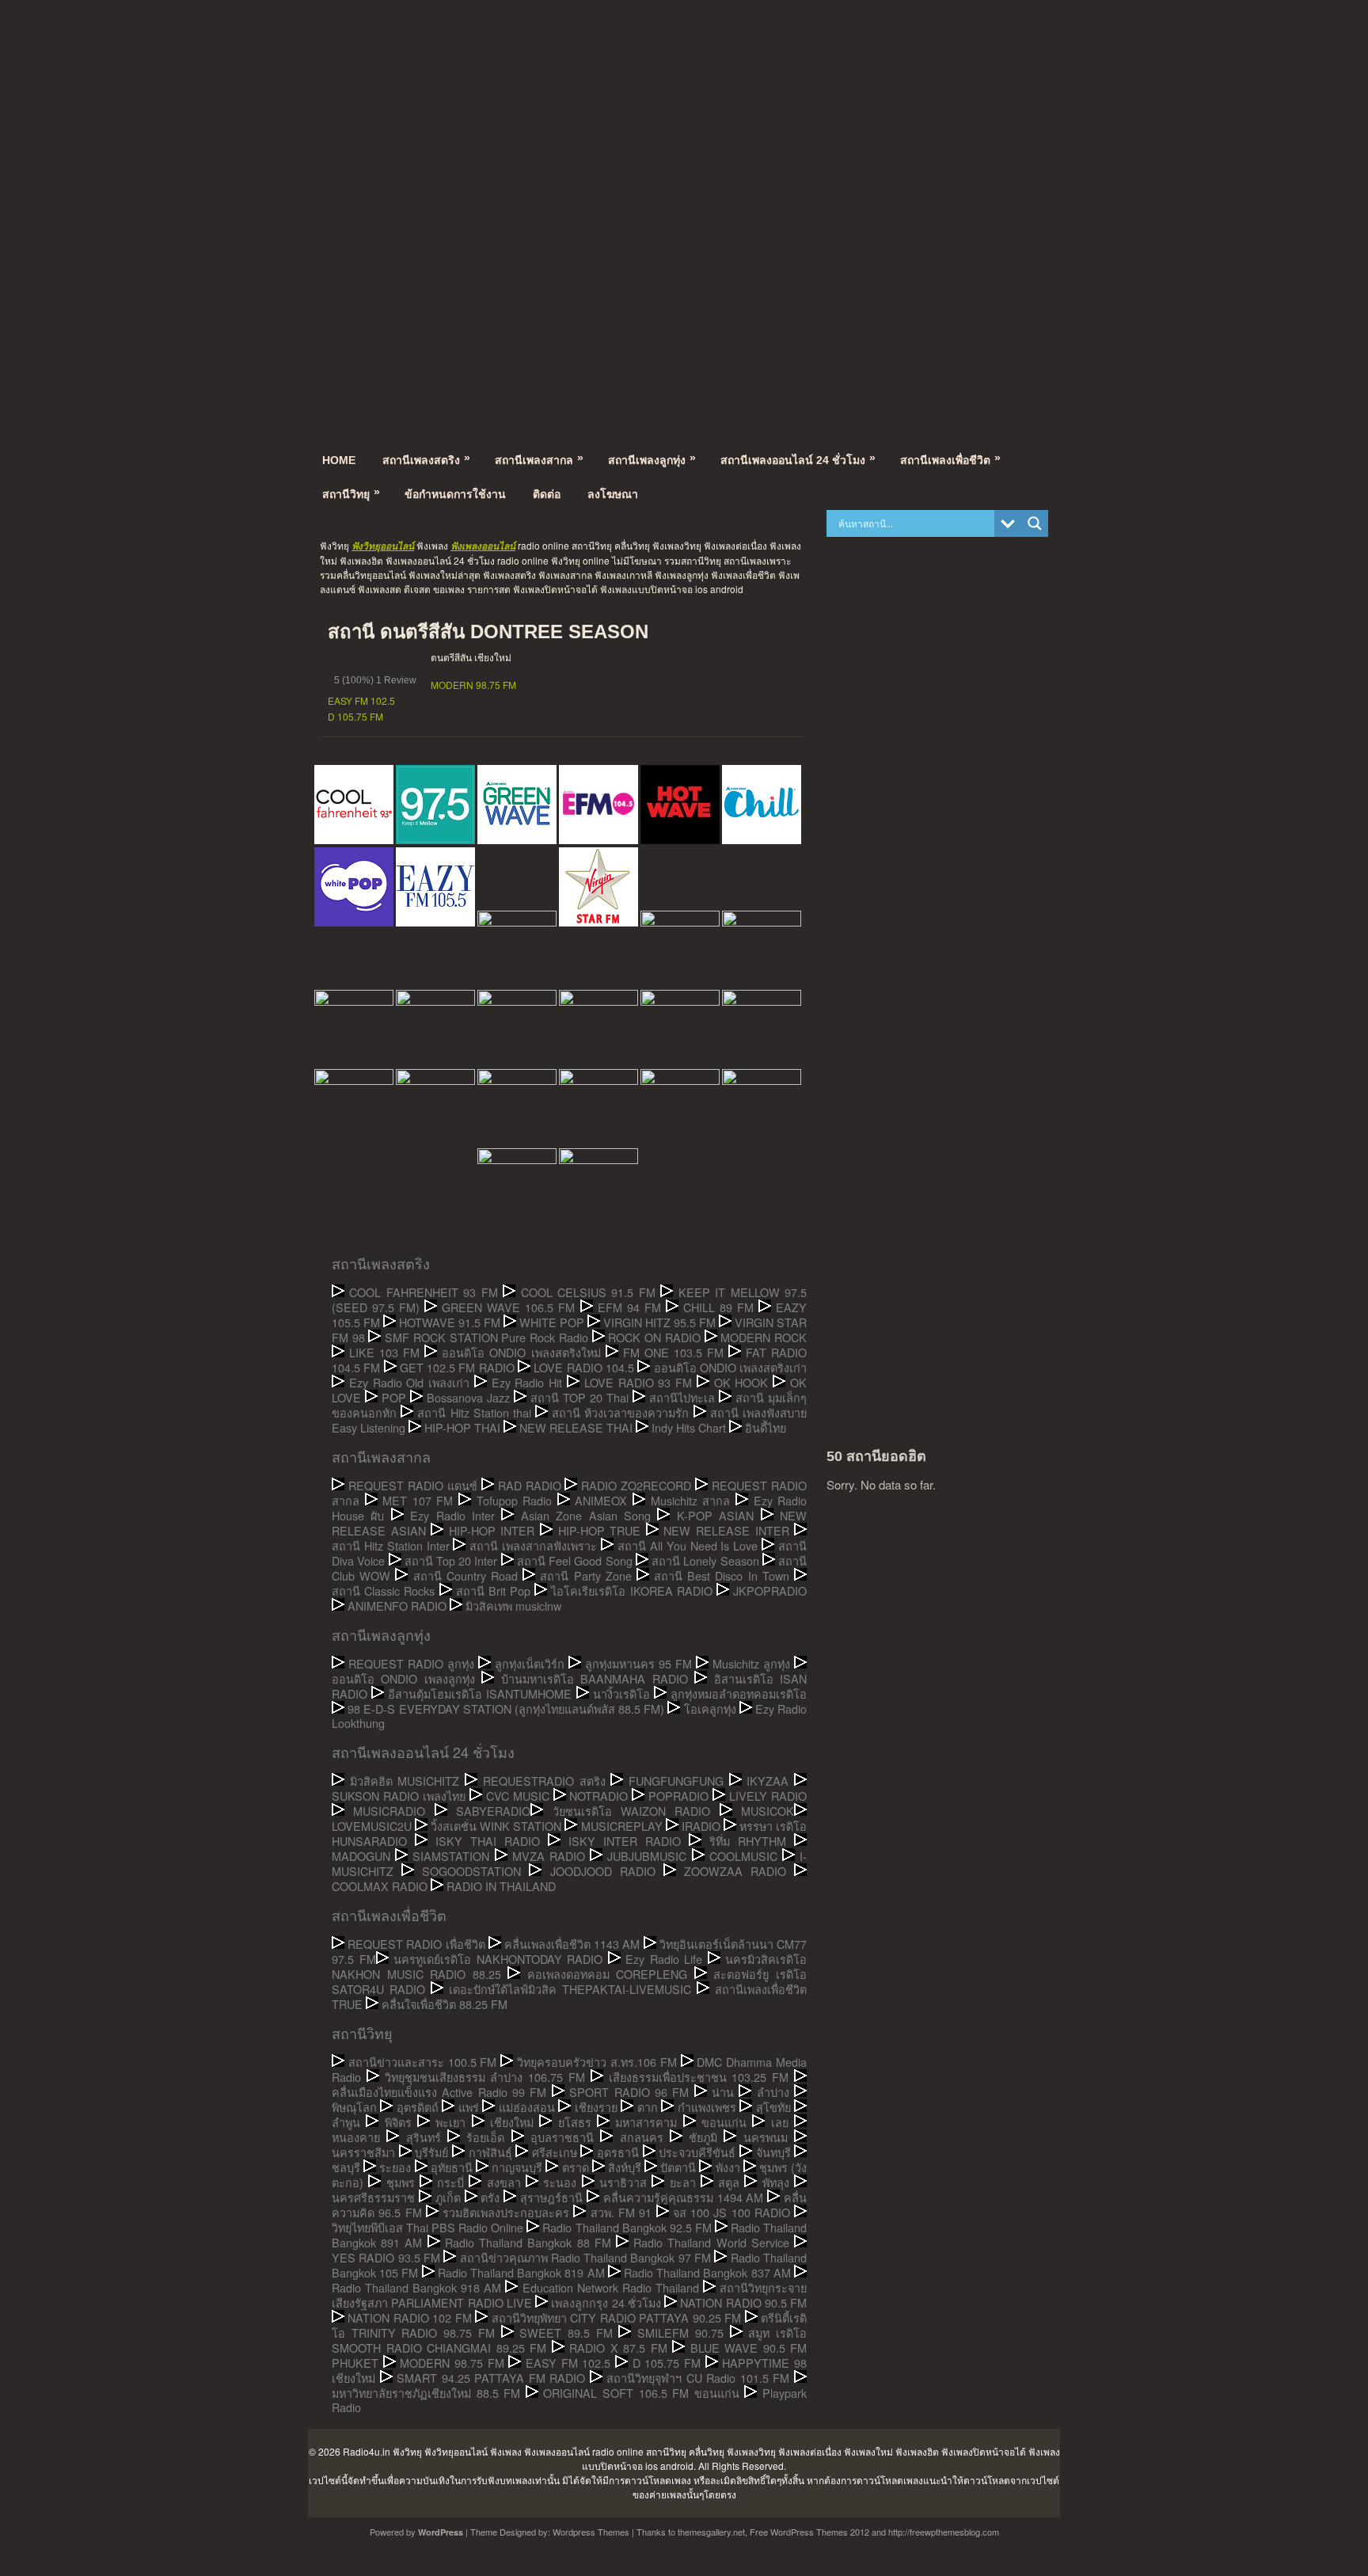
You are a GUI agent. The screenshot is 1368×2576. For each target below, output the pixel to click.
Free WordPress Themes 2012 (809, 2532)
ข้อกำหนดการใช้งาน (455, 494)
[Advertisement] (684, 99)
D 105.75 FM (355, 716)
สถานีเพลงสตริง (426, 459)
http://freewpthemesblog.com (944, 2532)
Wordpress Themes (591, 2532)
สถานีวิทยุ (351, 493)
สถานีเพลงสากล (539, 459)
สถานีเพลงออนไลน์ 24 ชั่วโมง (798, 459)
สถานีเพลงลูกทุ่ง (652, 459)
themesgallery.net (711, 2532)
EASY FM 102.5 (361, 700)
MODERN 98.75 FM (473, 685)
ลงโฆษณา (613, 494)
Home (339, 460)
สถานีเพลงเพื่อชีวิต (950, 459)
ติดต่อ (547, 494)
